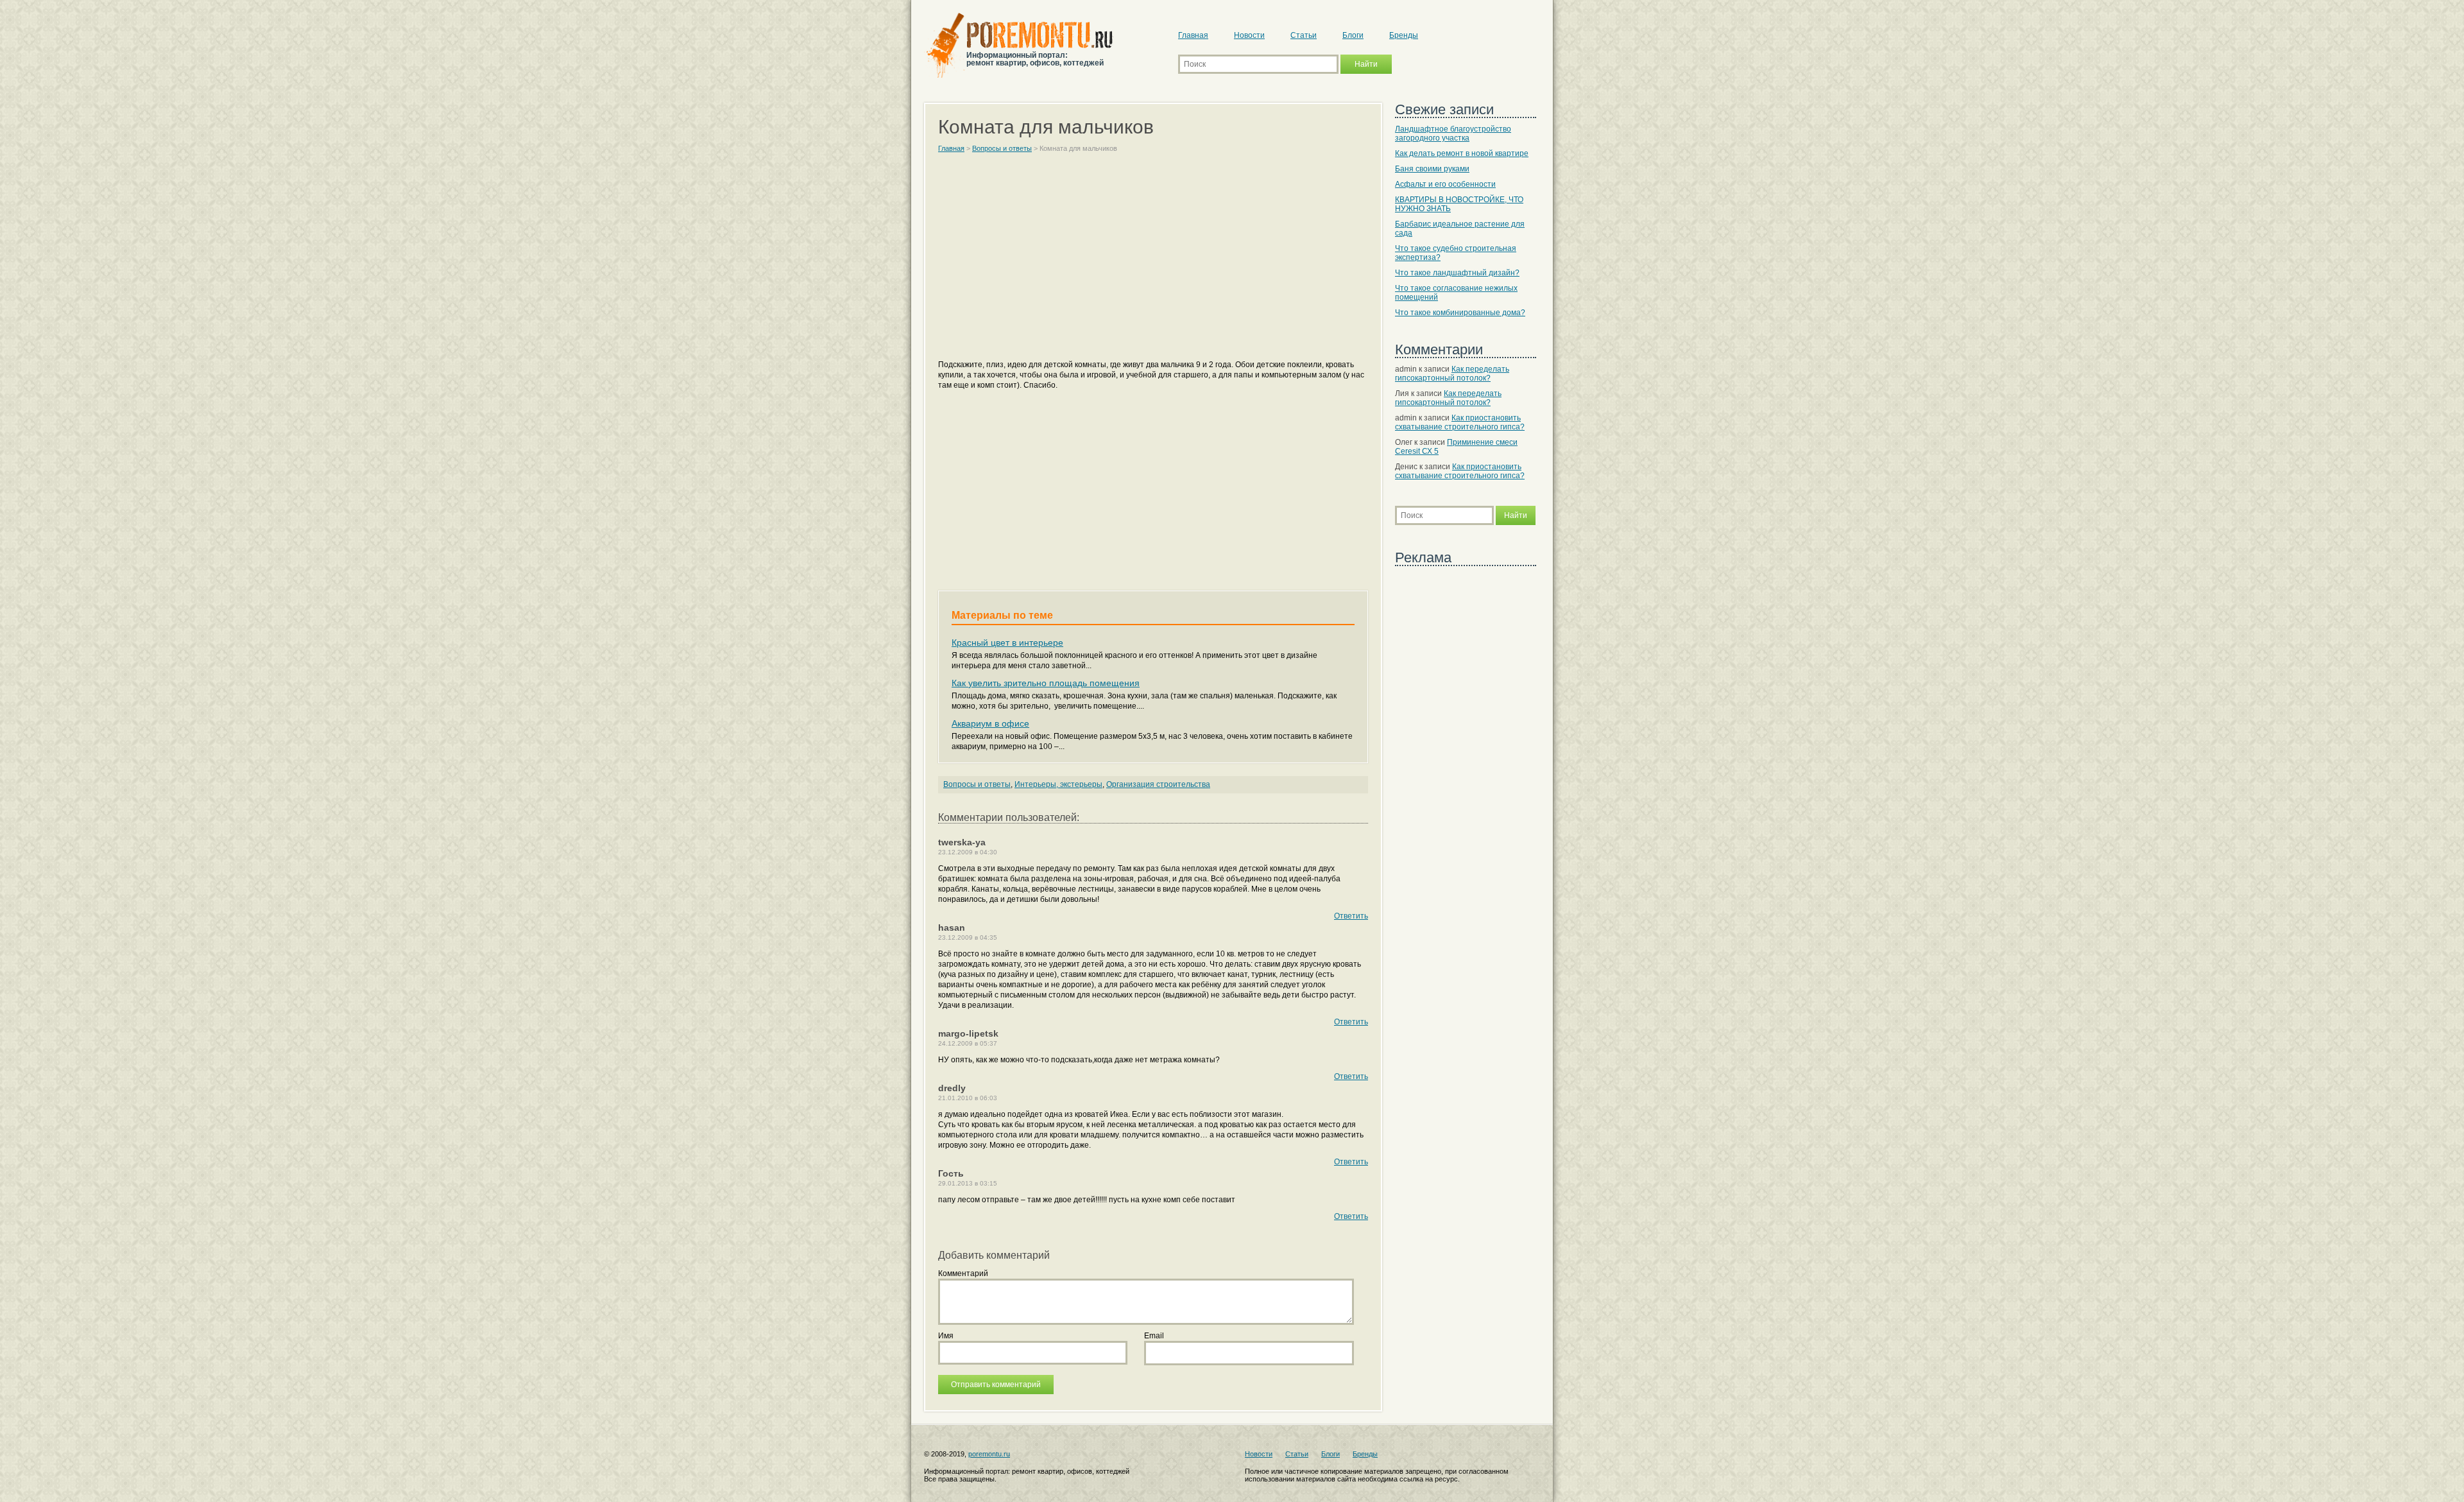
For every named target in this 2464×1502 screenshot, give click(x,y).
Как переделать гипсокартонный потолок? (1452, 374)
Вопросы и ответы (977, 784)
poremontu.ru (989, 1454)
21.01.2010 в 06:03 (968, 1098)
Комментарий (963, 1273)
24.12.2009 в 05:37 (968, 1043)
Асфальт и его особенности (1445, 184)
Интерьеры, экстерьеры (1058, 784)
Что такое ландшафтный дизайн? (1457, 273)
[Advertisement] (1153, 262)
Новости (1249, 35)
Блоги (1353, 35)
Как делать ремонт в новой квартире (1462, 153)
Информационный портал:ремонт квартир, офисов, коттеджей (1035, 59)
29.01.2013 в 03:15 (968, 1183)
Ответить (1351, 916)
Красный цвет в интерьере (1007, 643)
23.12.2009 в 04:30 (968, 852)
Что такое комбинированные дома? (1460, 313)
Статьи (1304, 35)
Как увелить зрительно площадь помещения (1046, 683)
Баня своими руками (1432, 169)
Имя (946, 1336)
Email (1154, 1336)
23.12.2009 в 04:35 (968, 937)
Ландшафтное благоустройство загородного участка (1453, 134)
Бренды (1404, 35)
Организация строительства (1158, 784)
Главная (1193, 35)
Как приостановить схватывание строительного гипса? (1460, 422)
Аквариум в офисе (990, 723)
